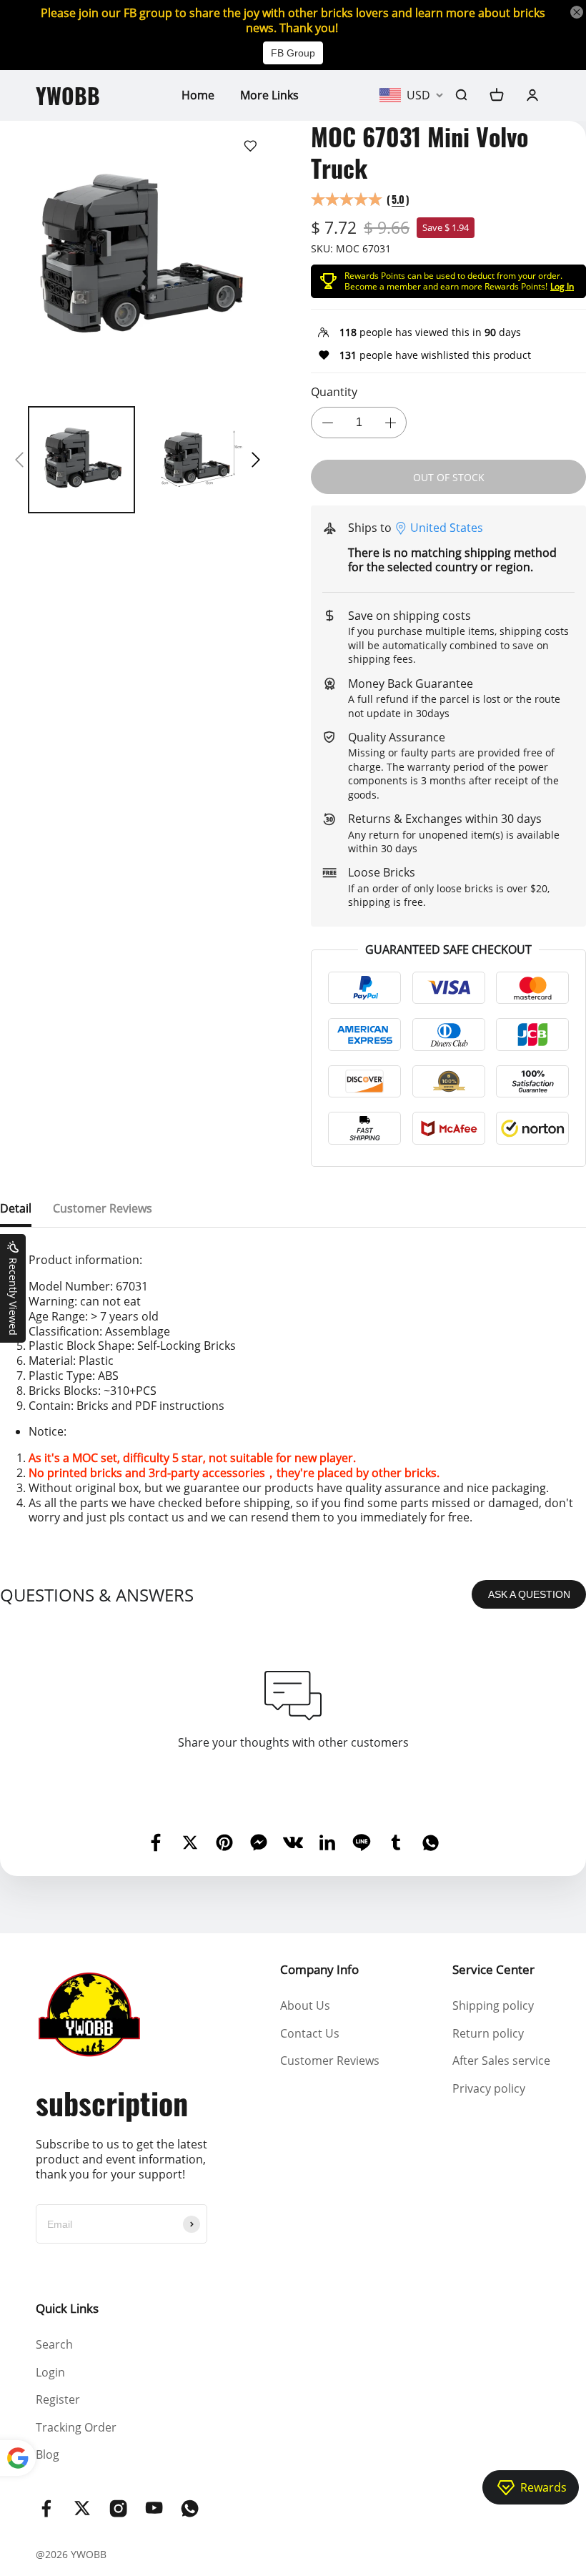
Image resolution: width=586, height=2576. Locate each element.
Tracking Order (76, 2427)
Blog (48, 2454)
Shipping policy (493, 2005)
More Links (269, 95)
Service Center (493, 1969)
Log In (562, 286)
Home (198, 95)
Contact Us (310, 2033)
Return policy (488, 2033)
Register (58, 2399)
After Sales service (501, 2061)
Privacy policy (489, 2088)
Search (54, 2344)
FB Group (293, 53)
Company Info (319, 1969)
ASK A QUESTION (529, 1594)
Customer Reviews (330, 2061)
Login (50, 2372)
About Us (305, 2005)
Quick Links (67, 2308)
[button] (19, 460)
